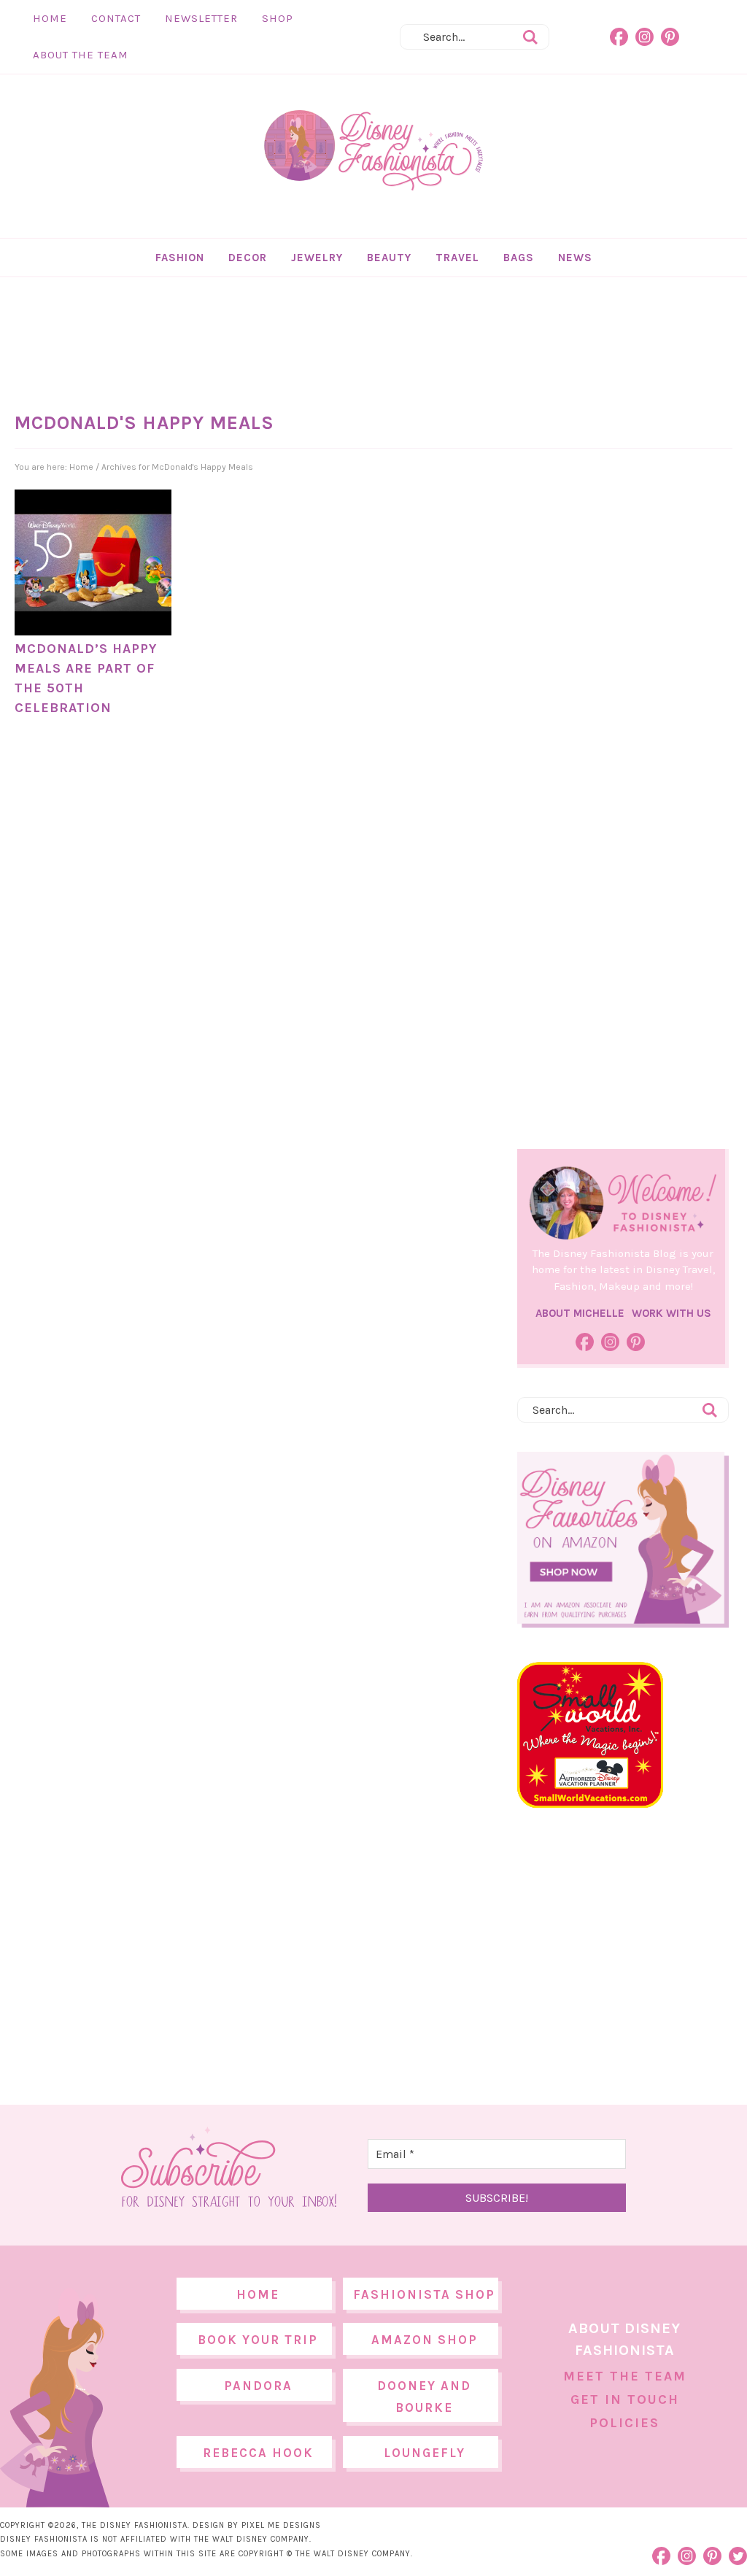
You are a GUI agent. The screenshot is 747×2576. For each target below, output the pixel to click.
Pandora (258, 2386)
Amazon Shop (425, 2340)
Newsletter (201, 18)
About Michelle (580, 1313)
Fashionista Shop (424, 2294)
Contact (116, 18)
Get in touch (625, 2399)
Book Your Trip (258, 2340)
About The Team (81, 55)
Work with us (671, 1313)
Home (50, 18)
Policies (624, 2423)
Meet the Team (625, 2376)
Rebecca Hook (258, 2453)
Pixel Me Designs (281, 2525)
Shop (278, 18)
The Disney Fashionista (373, 151)
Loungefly (425, 2453)
